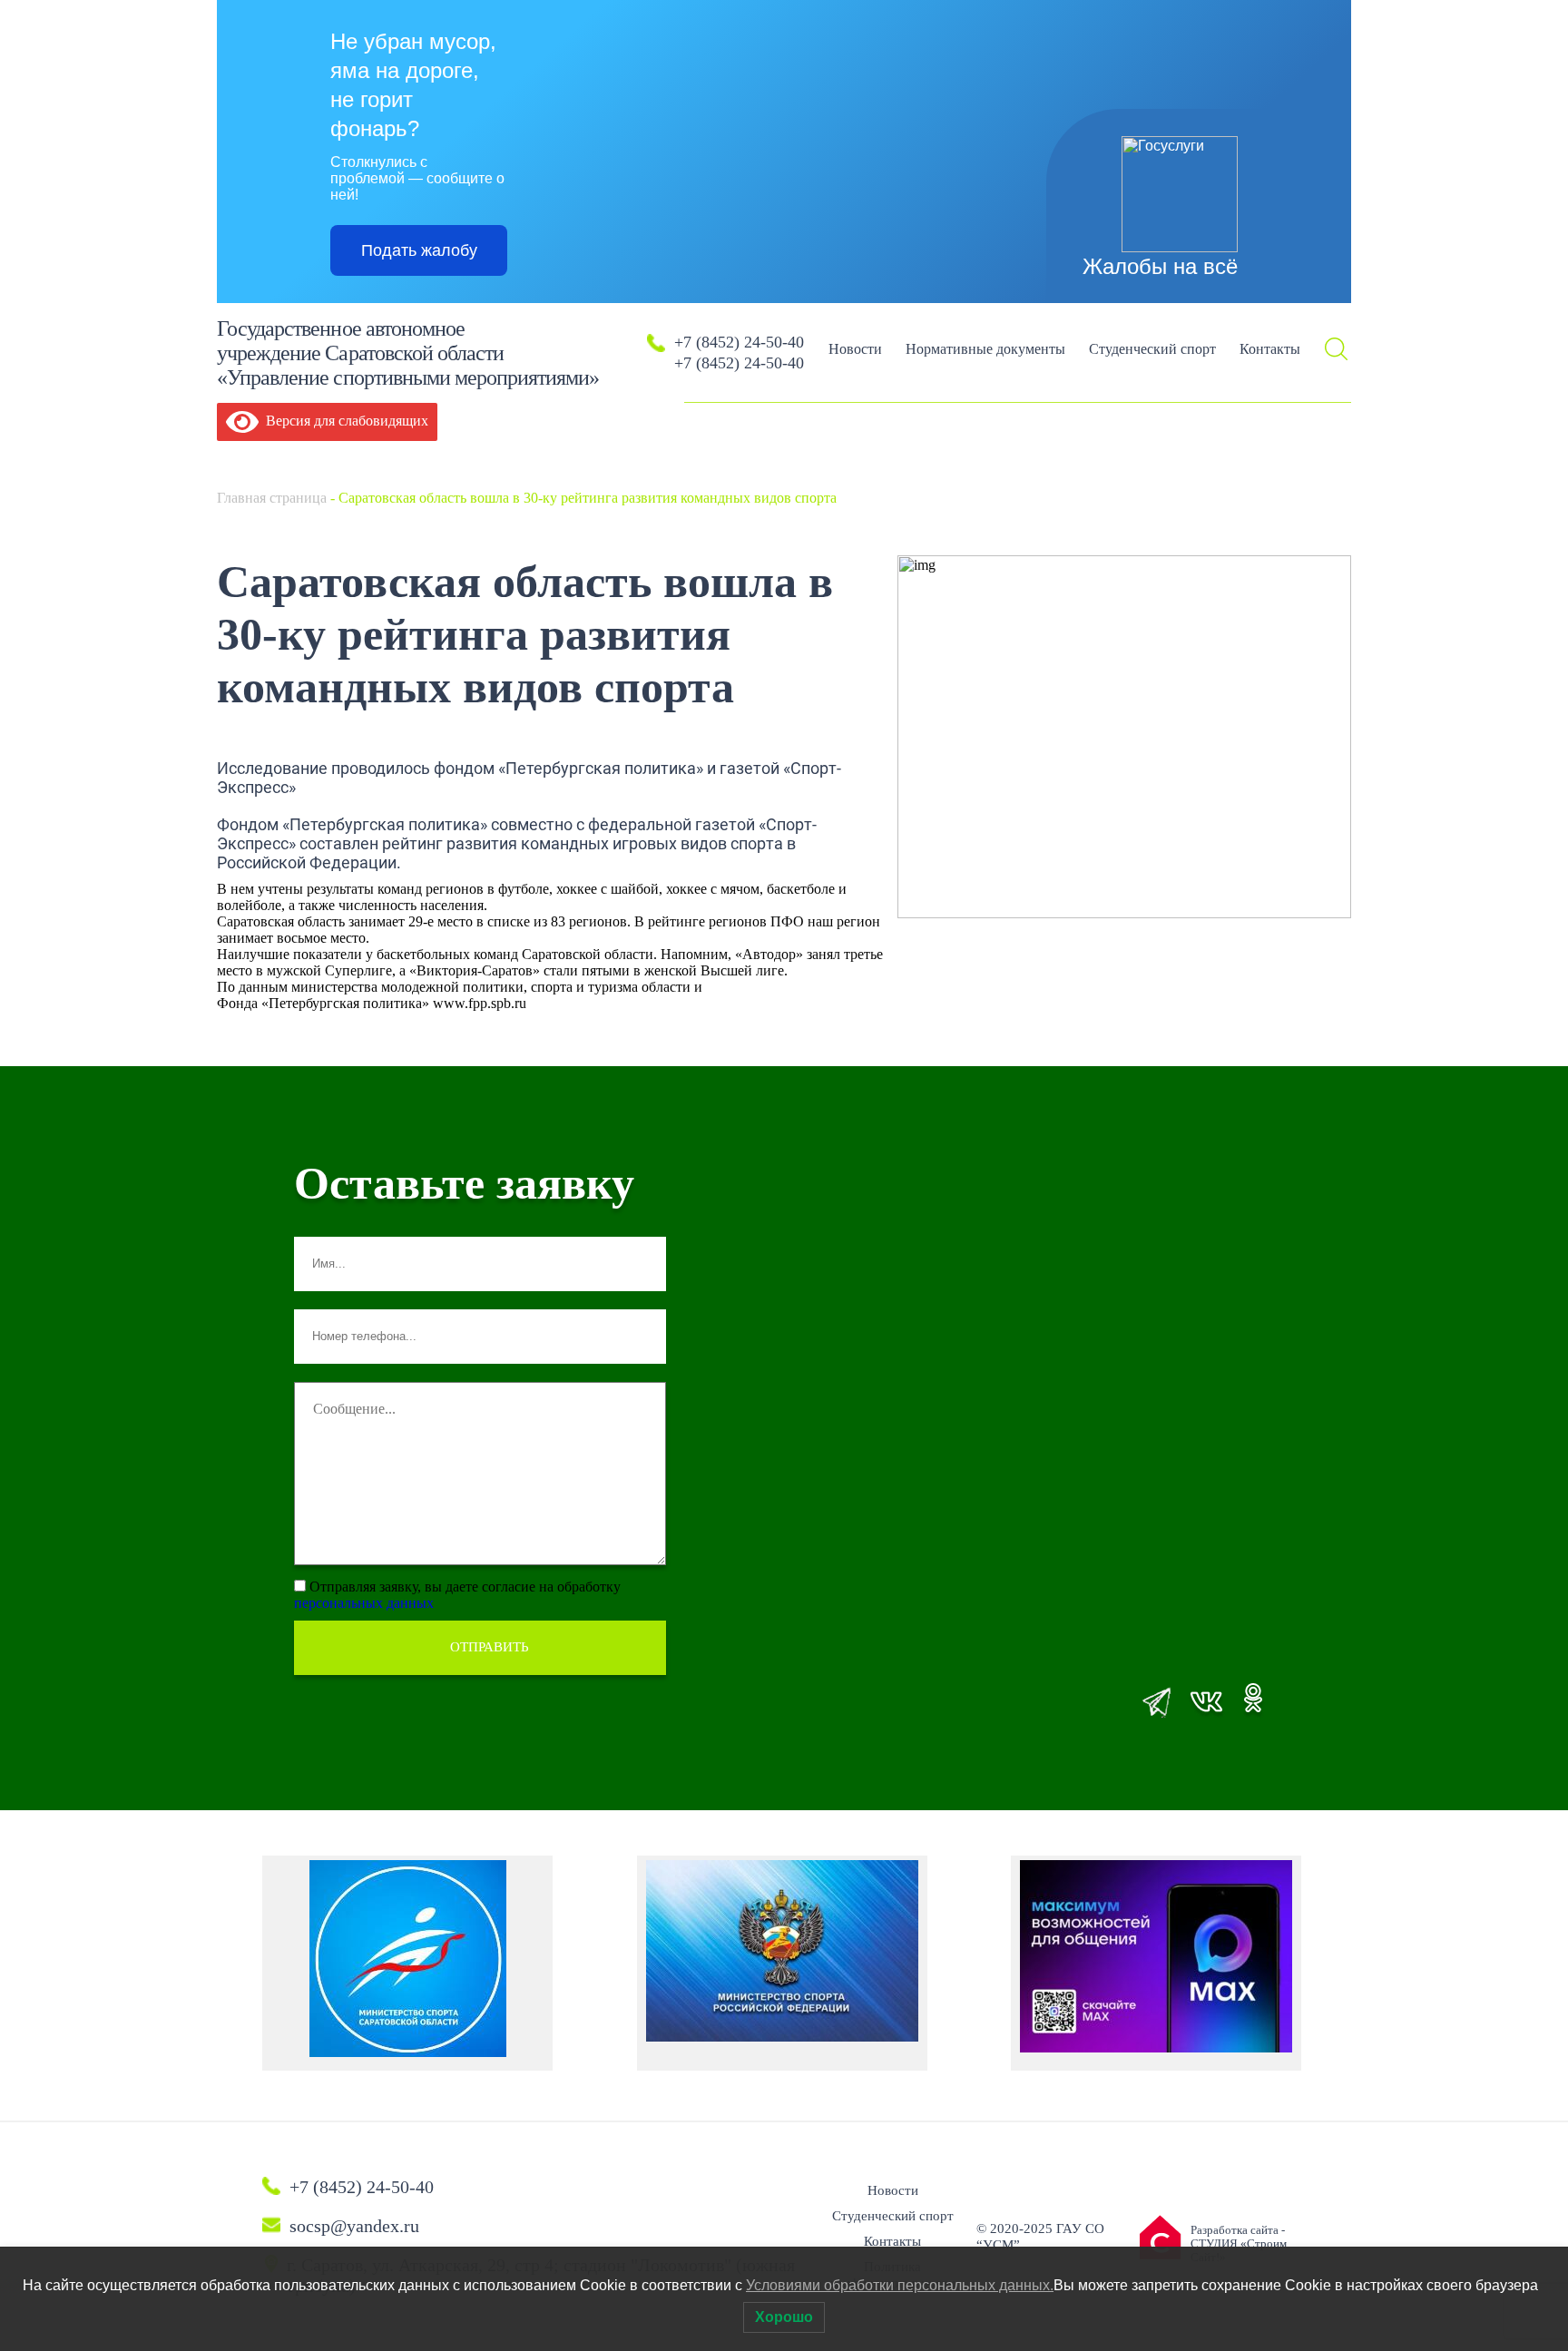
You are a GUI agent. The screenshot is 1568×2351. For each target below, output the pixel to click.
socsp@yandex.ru (354, 2226)
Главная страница (272, 498)
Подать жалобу (419, 250)
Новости (855, 349)
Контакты (1270, 349)
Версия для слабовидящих (343, 421)
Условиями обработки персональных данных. (900, 2285)
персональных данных (364, 1603)
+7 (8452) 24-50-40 (739, 342)
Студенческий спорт (1152, 349)
